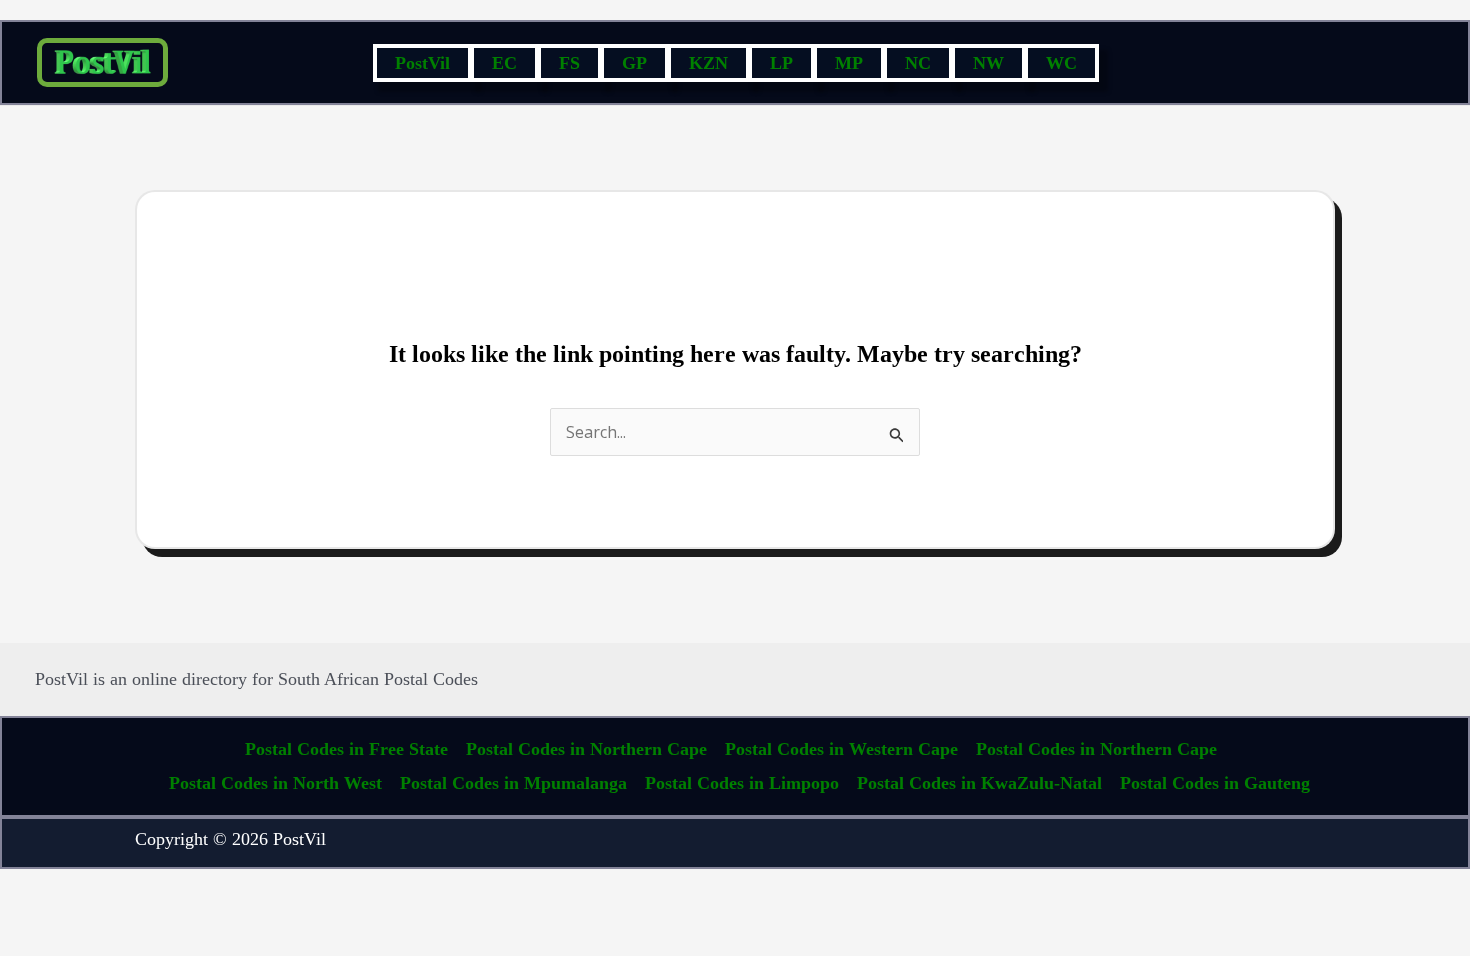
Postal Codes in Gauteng (1215, 783)
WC (1061, 63)
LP (781, 63)
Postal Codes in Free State (346, 749)
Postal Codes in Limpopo (742, 783)
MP (849, 63)
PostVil (422, 63)
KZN (708, 63)
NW (988, 63)
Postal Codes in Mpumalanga (513, 783)
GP (634, 63)
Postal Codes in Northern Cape (586, 749)
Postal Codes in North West (275, 783)
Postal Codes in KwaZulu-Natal (979, 783)
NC (918, 63)
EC (504, 63)
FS (569, 63)
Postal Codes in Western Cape (841, 749)
